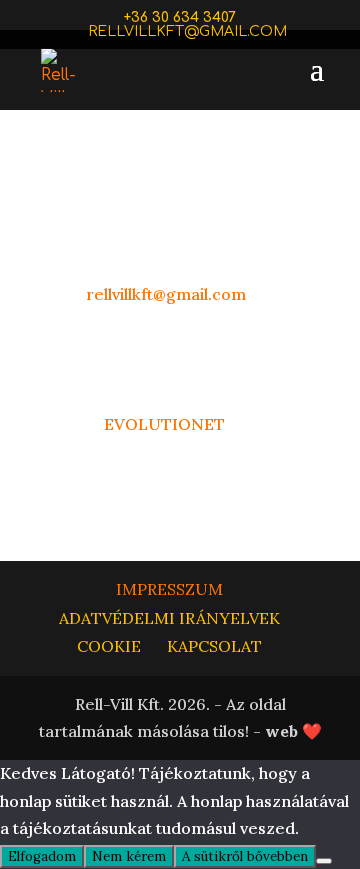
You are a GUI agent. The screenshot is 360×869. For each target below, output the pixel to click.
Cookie (109, 646)
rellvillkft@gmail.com (164, 294)
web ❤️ (293, 731)
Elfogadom (42, 856)
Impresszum (169, 589)
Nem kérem (129, 856)
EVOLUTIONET (166, 424)
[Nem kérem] (324, 861)
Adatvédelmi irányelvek (169, 618)
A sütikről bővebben (245, 856)
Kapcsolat (214, 646)
